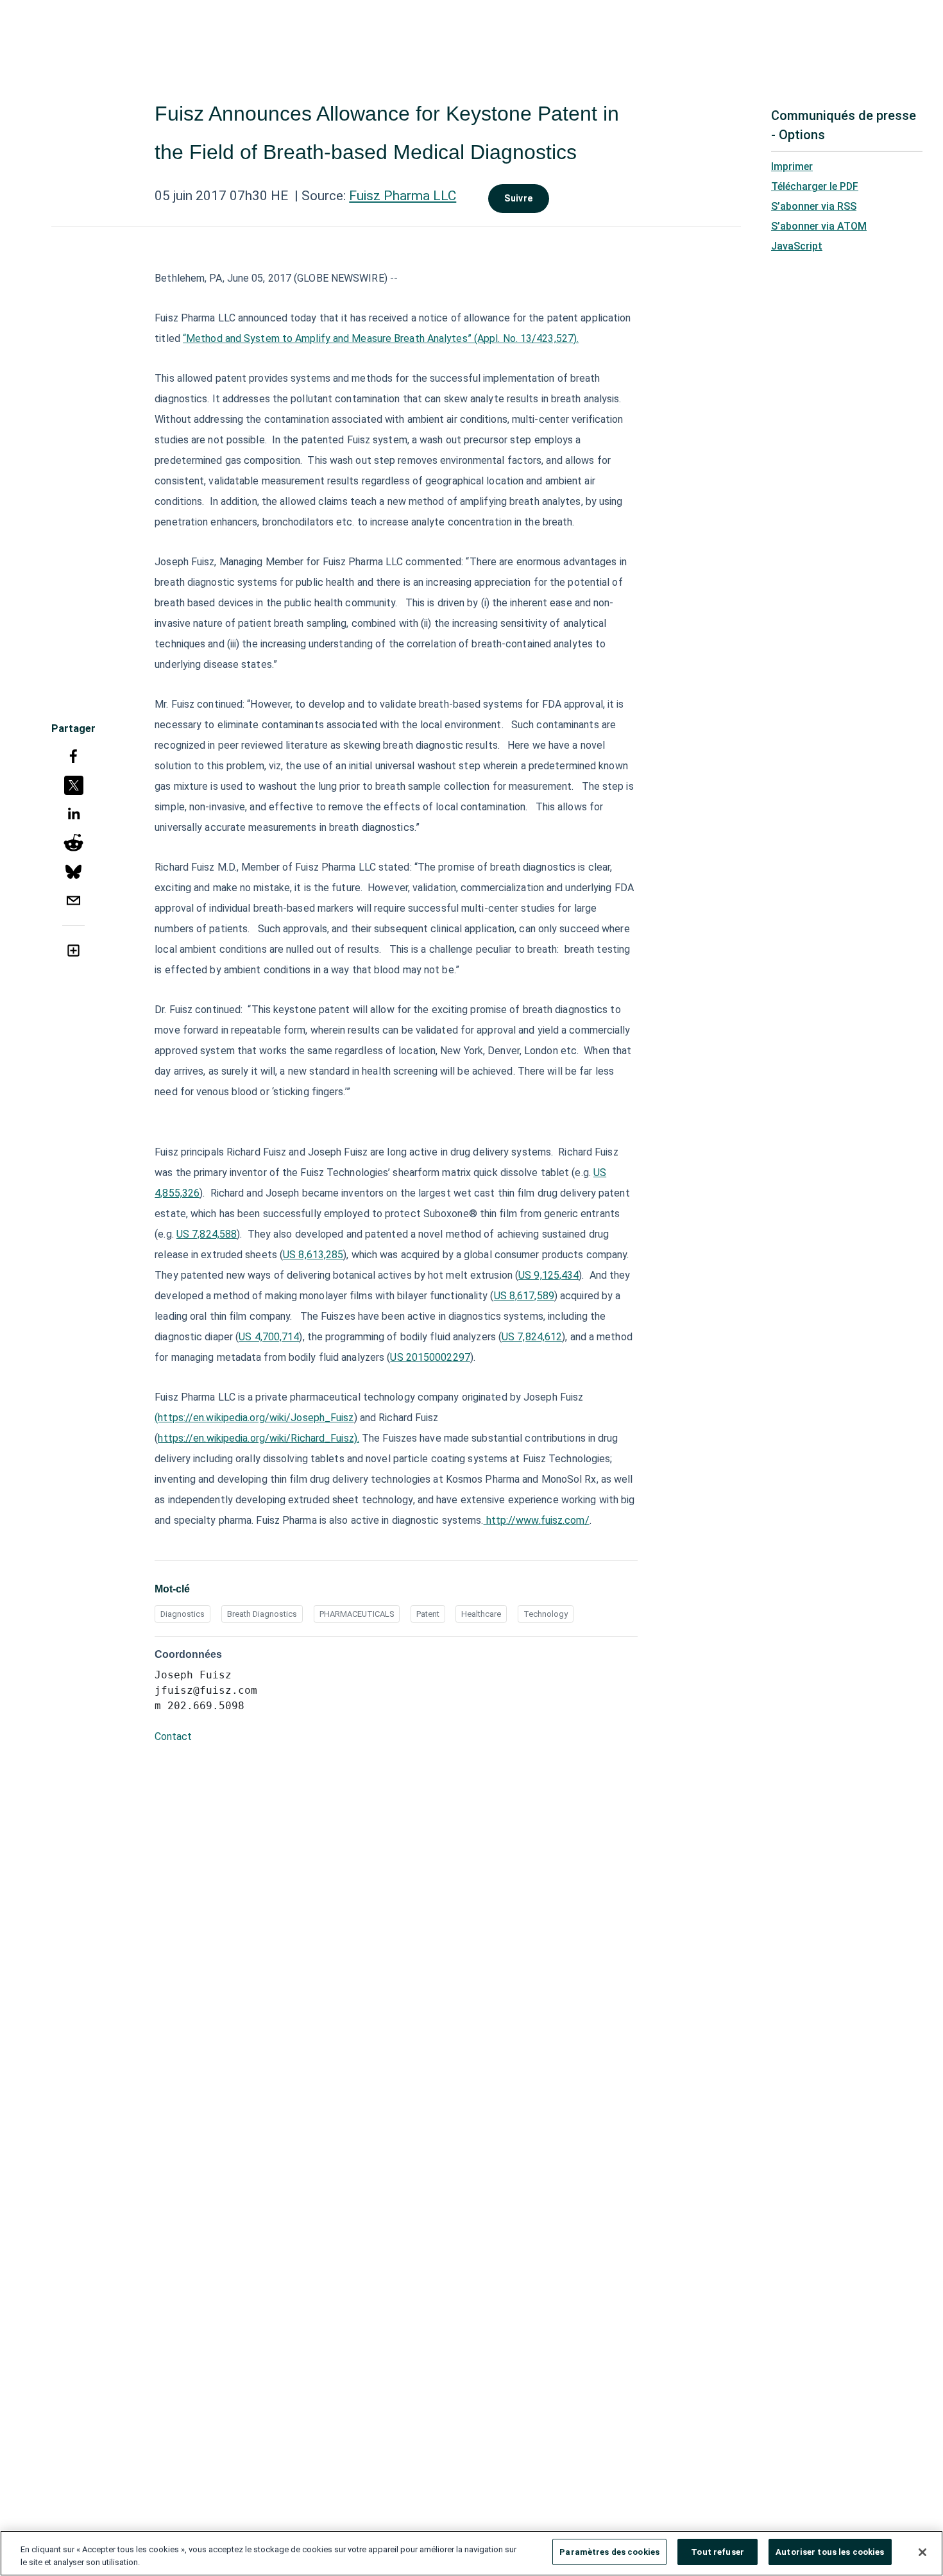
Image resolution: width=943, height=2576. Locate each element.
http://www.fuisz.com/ (537, 1520)
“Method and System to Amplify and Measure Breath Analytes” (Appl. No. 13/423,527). (381, 338)
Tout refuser (718, 2552)
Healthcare (481, 1614)
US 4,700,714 (269, 1337)
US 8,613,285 (313, 1255)
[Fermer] (922, 2552)
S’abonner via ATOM (819, 226)
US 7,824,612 (532, 1337)
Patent (428, 1614)
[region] (471, 2553)
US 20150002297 (430, 1357)
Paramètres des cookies (609, 2552)
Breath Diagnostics (262, 1614)
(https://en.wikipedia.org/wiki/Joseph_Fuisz (254, 1418)
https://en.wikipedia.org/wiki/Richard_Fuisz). (259, 1438)
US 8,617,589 (524, 1296)
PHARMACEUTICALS (357, 1614)
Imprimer (792, 166)
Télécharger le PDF (815, 186)
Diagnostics (183, 1614)
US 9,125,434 (548, 1275)
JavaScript (797, 246)
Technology (546, 1614)
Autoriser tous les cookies (830, 2552)
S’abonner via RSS (814, 206)
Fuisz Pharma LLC (403, 196)
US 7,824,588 (207, 1234)
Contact (173, 1736)
